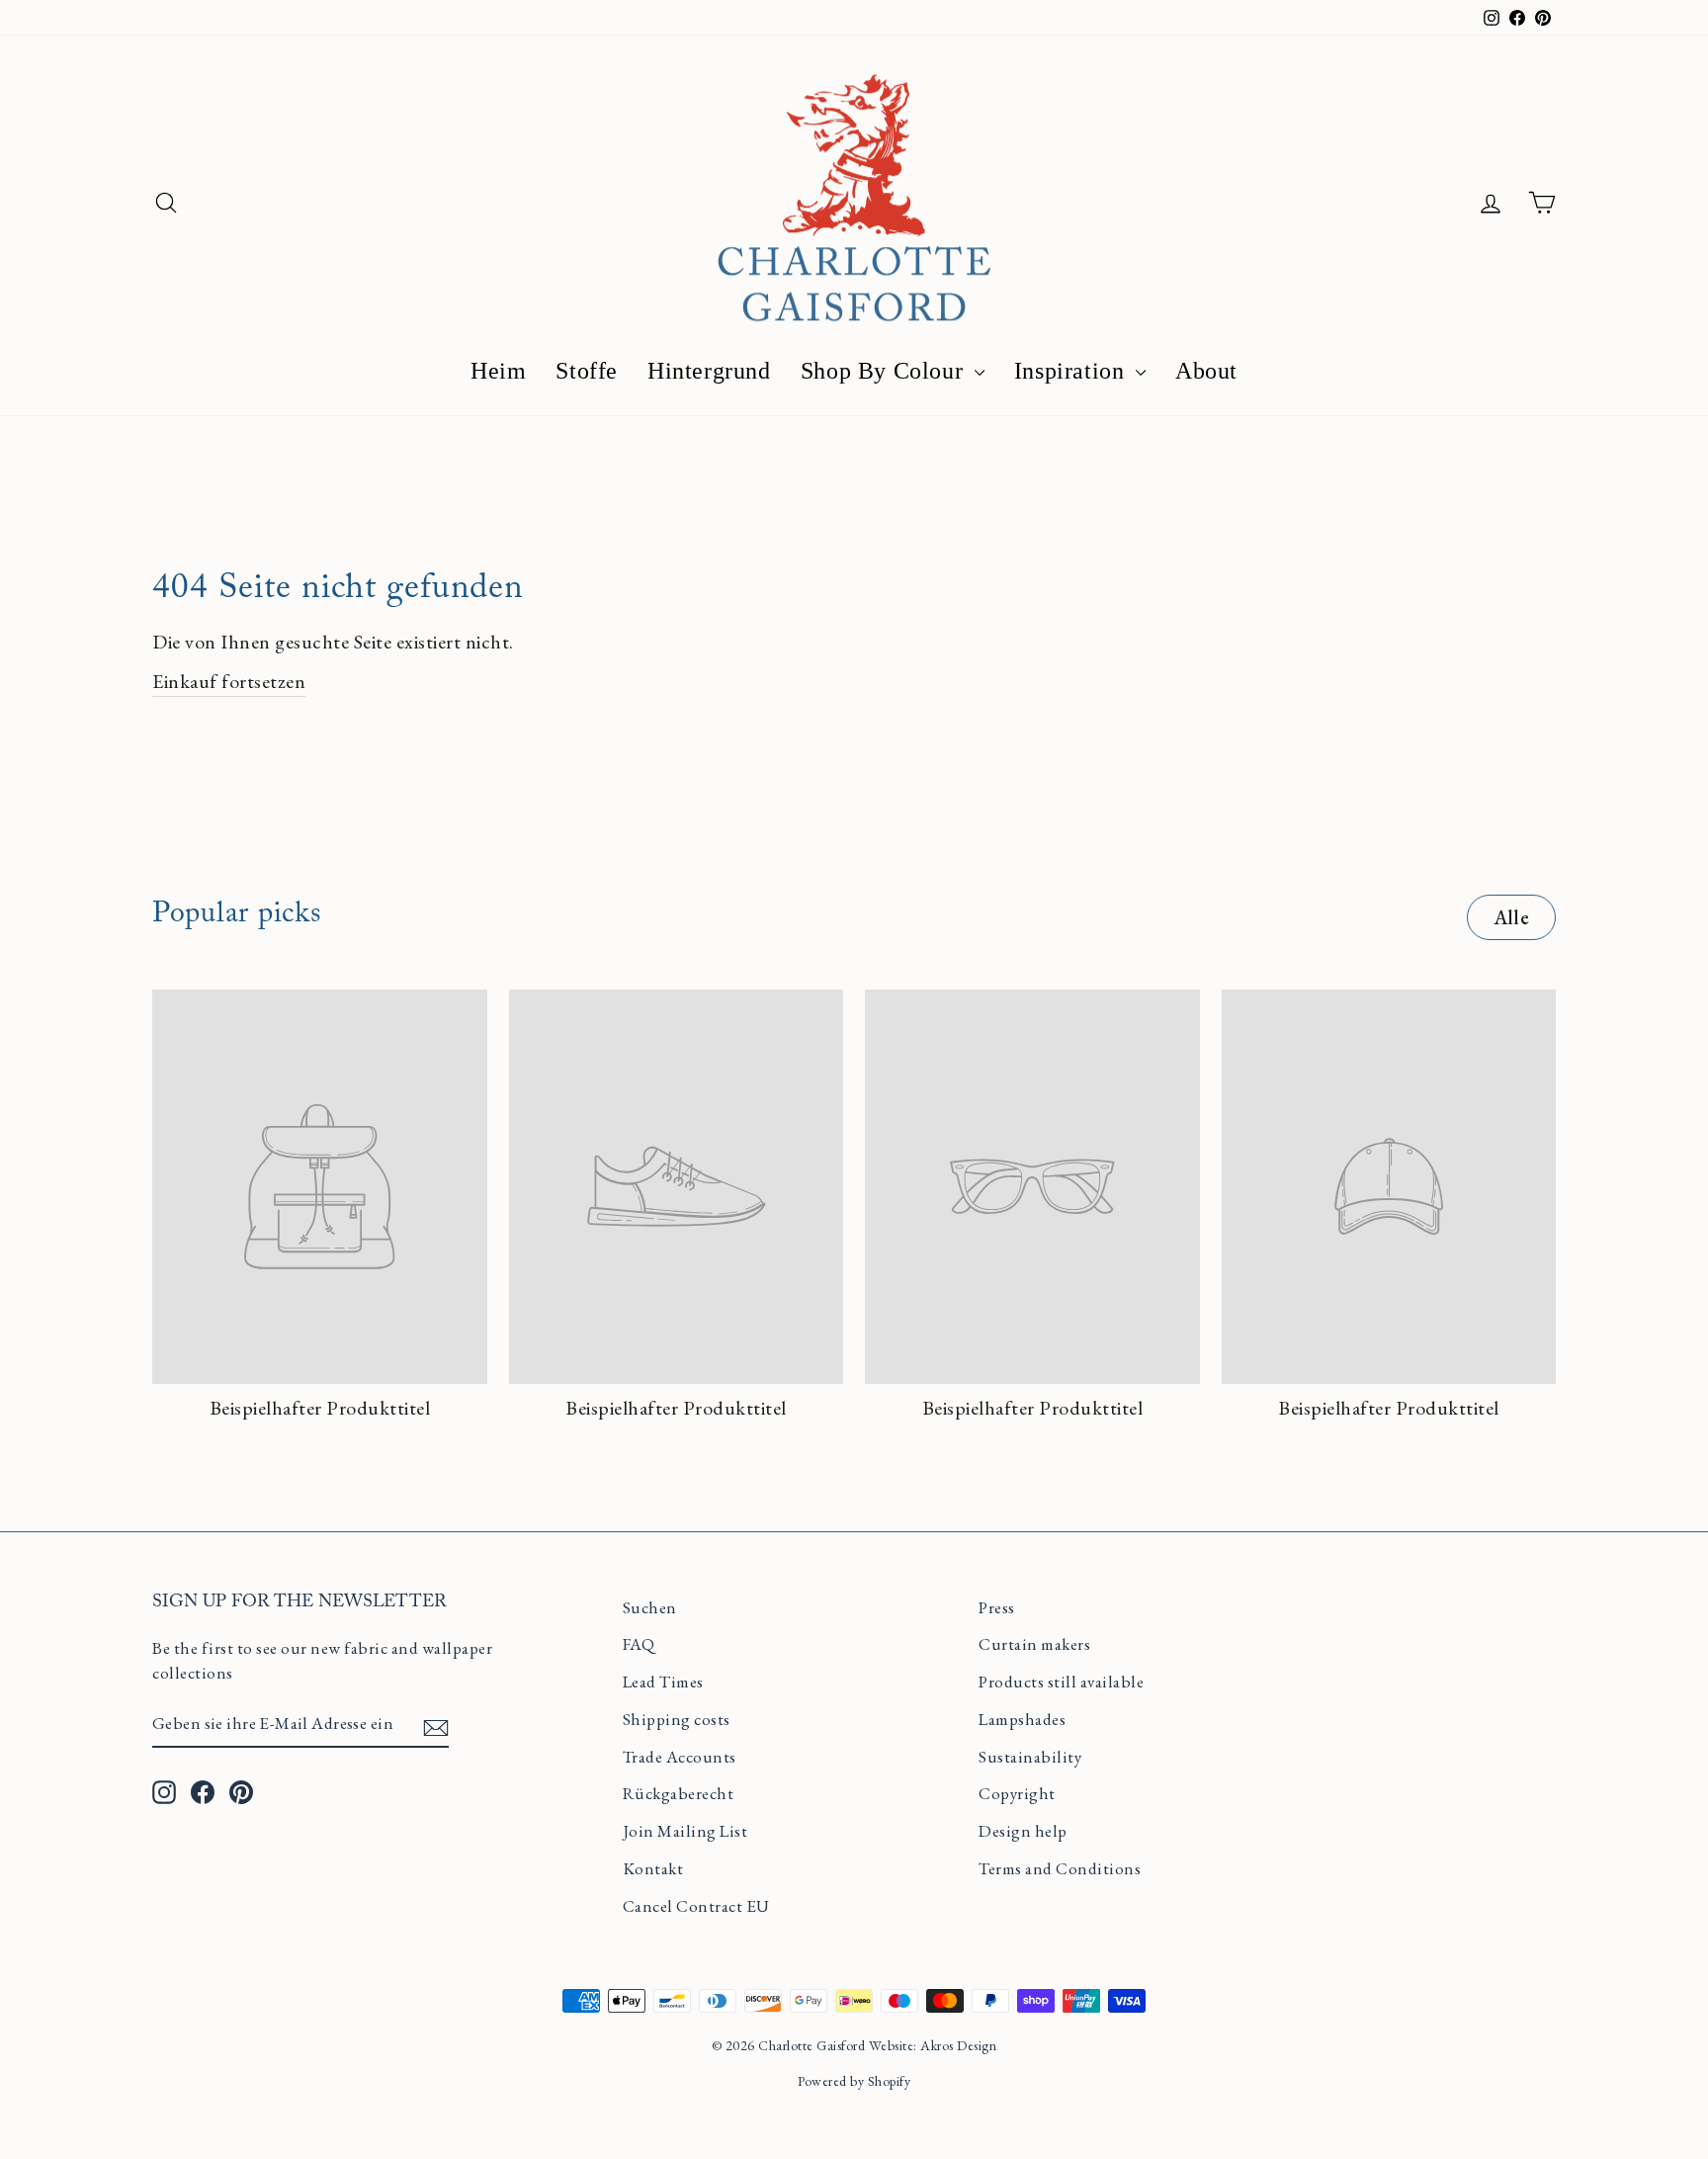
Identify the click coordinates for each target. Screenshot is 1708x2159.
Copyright (1017, 1793)
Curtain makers (1034, 1644)
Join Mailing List (685, 1831)
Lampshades (1022, 1719)
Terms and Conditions (1060, 1868)
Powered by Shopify (854, 2081)
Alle (1511, 917)
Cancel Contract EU (696, 1906)
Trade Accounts (680, 1757)
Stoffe (587, 371)
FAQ (639, 1644)
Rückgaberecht (679, 1793)
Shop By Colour (885, 371)
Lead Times (663, 1682)
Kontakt (653, 1868)
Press (997, 1607)
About (1206, 371)
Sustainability (1030, 1757)
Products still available (1061, 1682)
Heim (498, 371)
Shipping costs (677, 1719)
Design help (1023, 1831)
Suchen (650, 1607)
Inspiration (1072, 371)
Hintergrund (709, 371)
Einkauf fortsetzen (229, 681)
